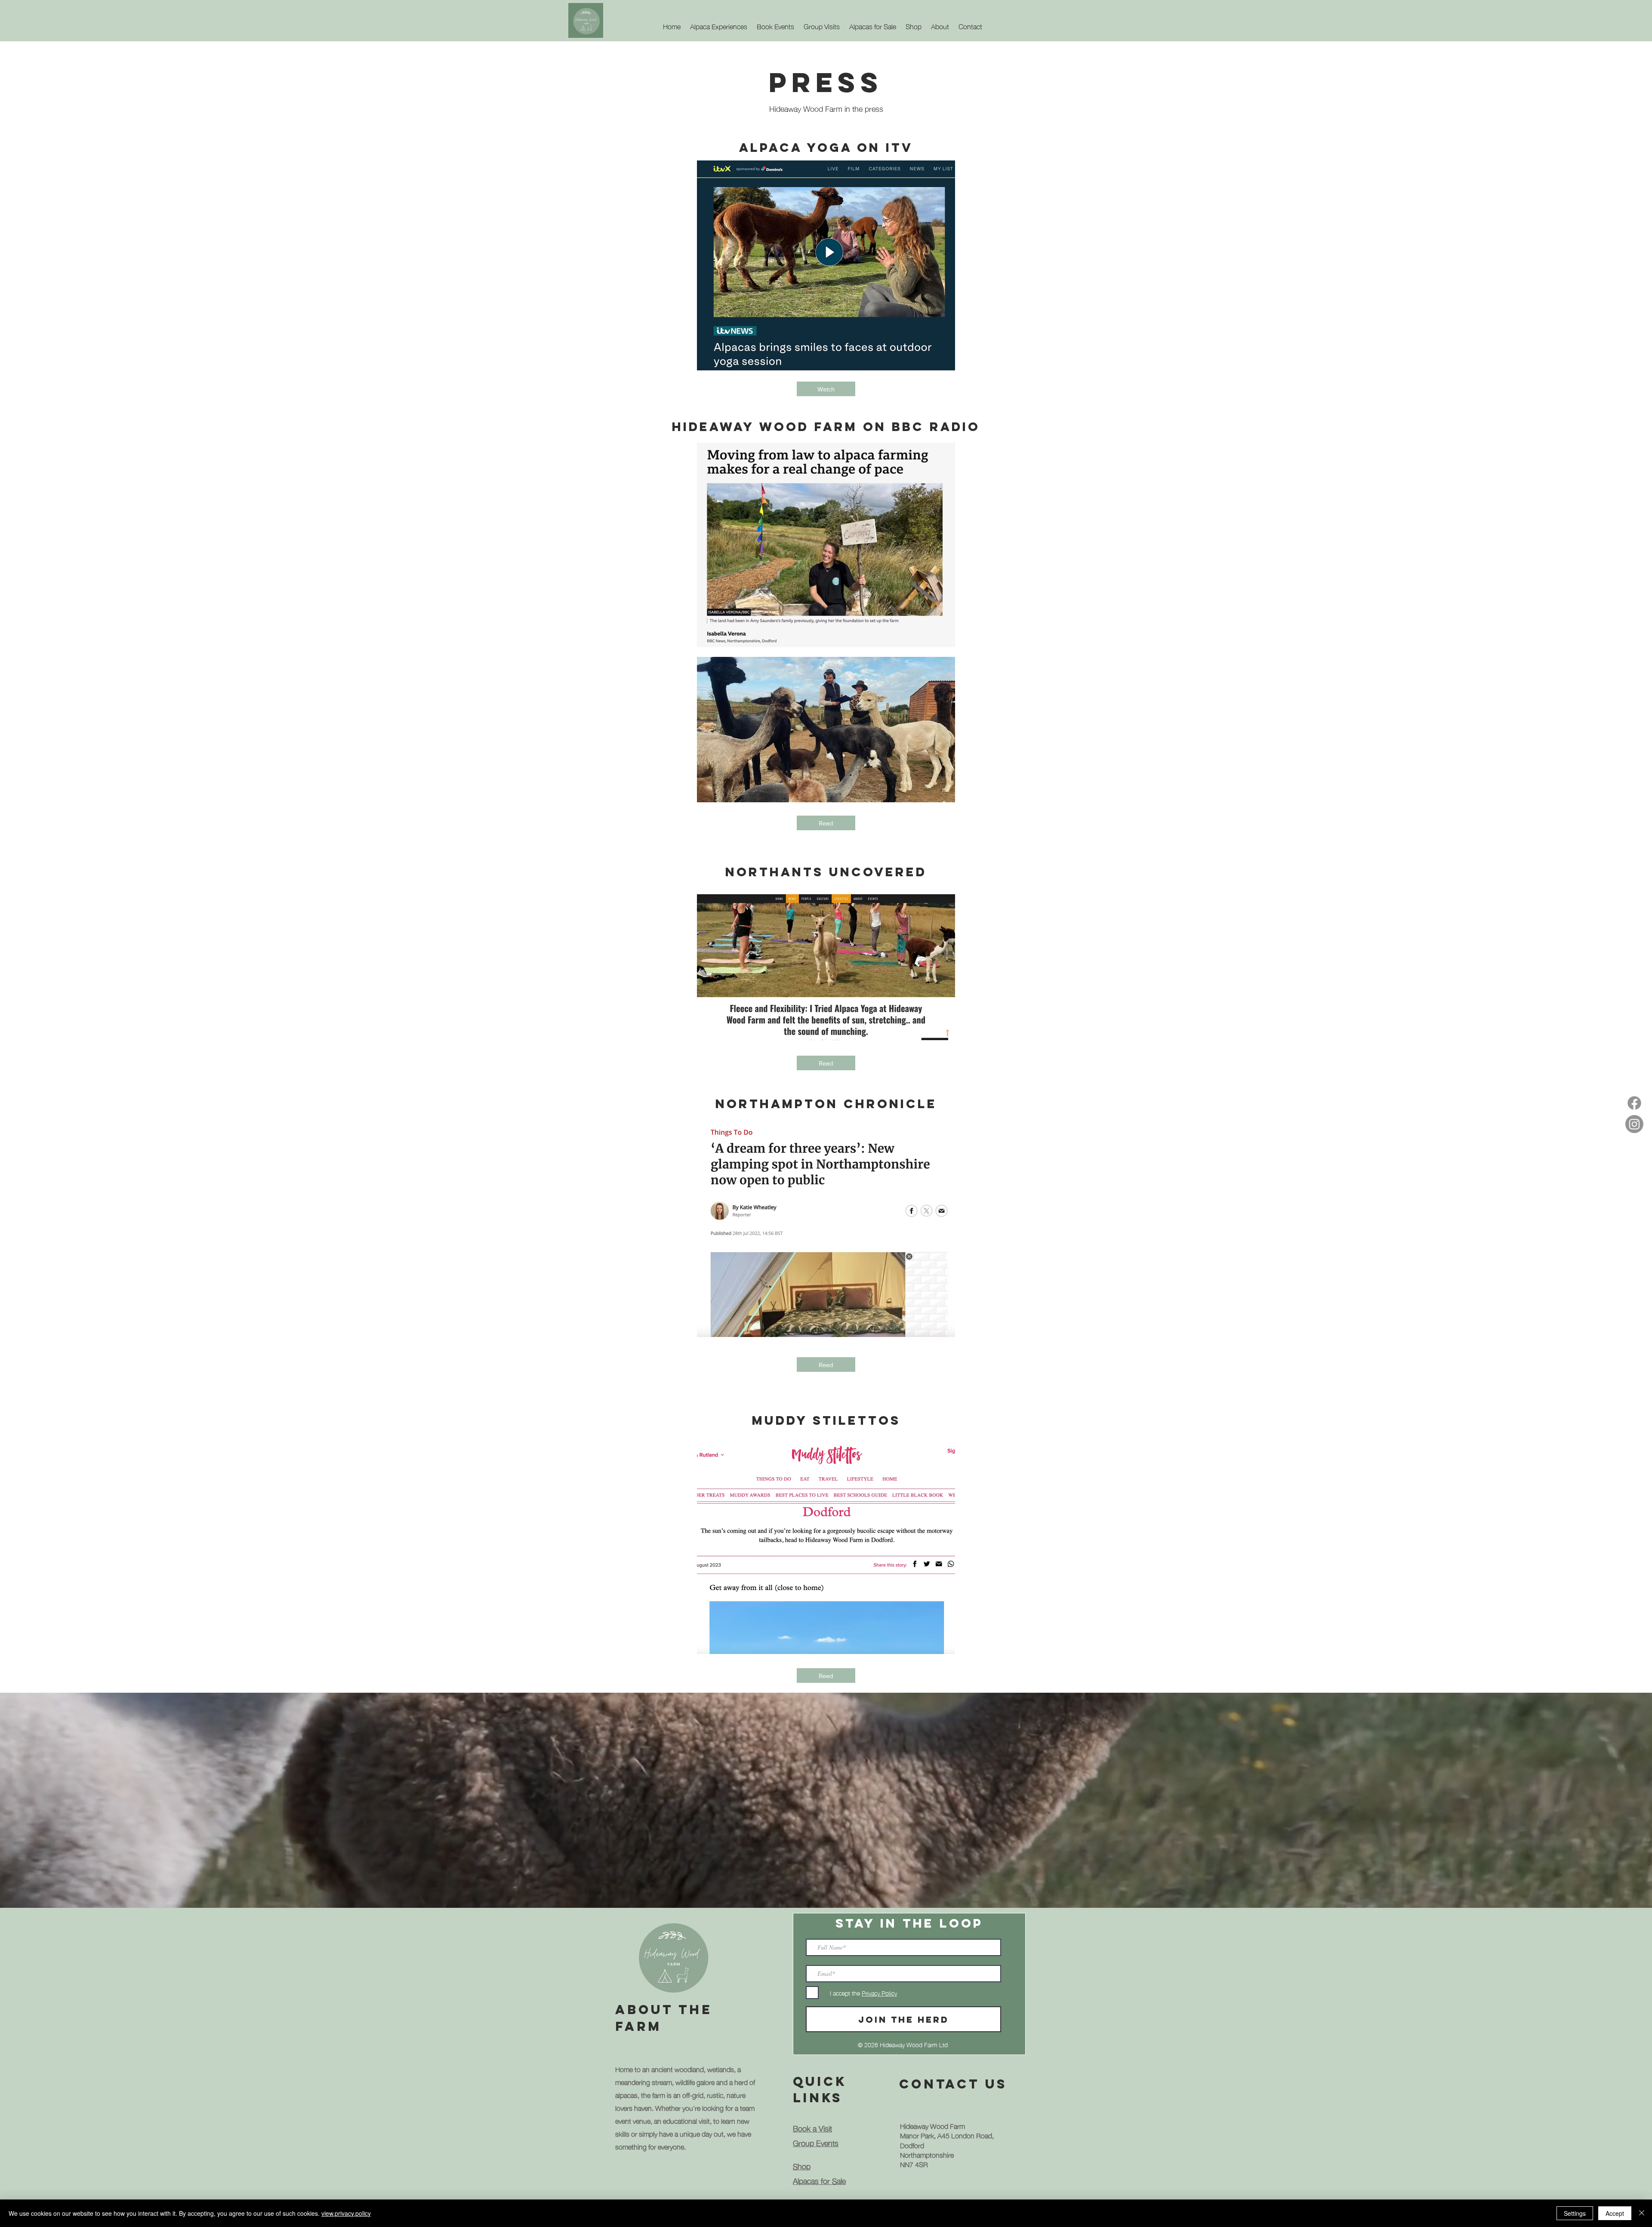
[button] (940, 22)
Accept (1615, 2213)
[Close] (1642, 2213)
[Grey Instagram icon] (1634, 1124)
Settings (1575, 2213)
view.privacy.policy (346, 2213)
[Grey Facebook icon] (1634, 1103)
